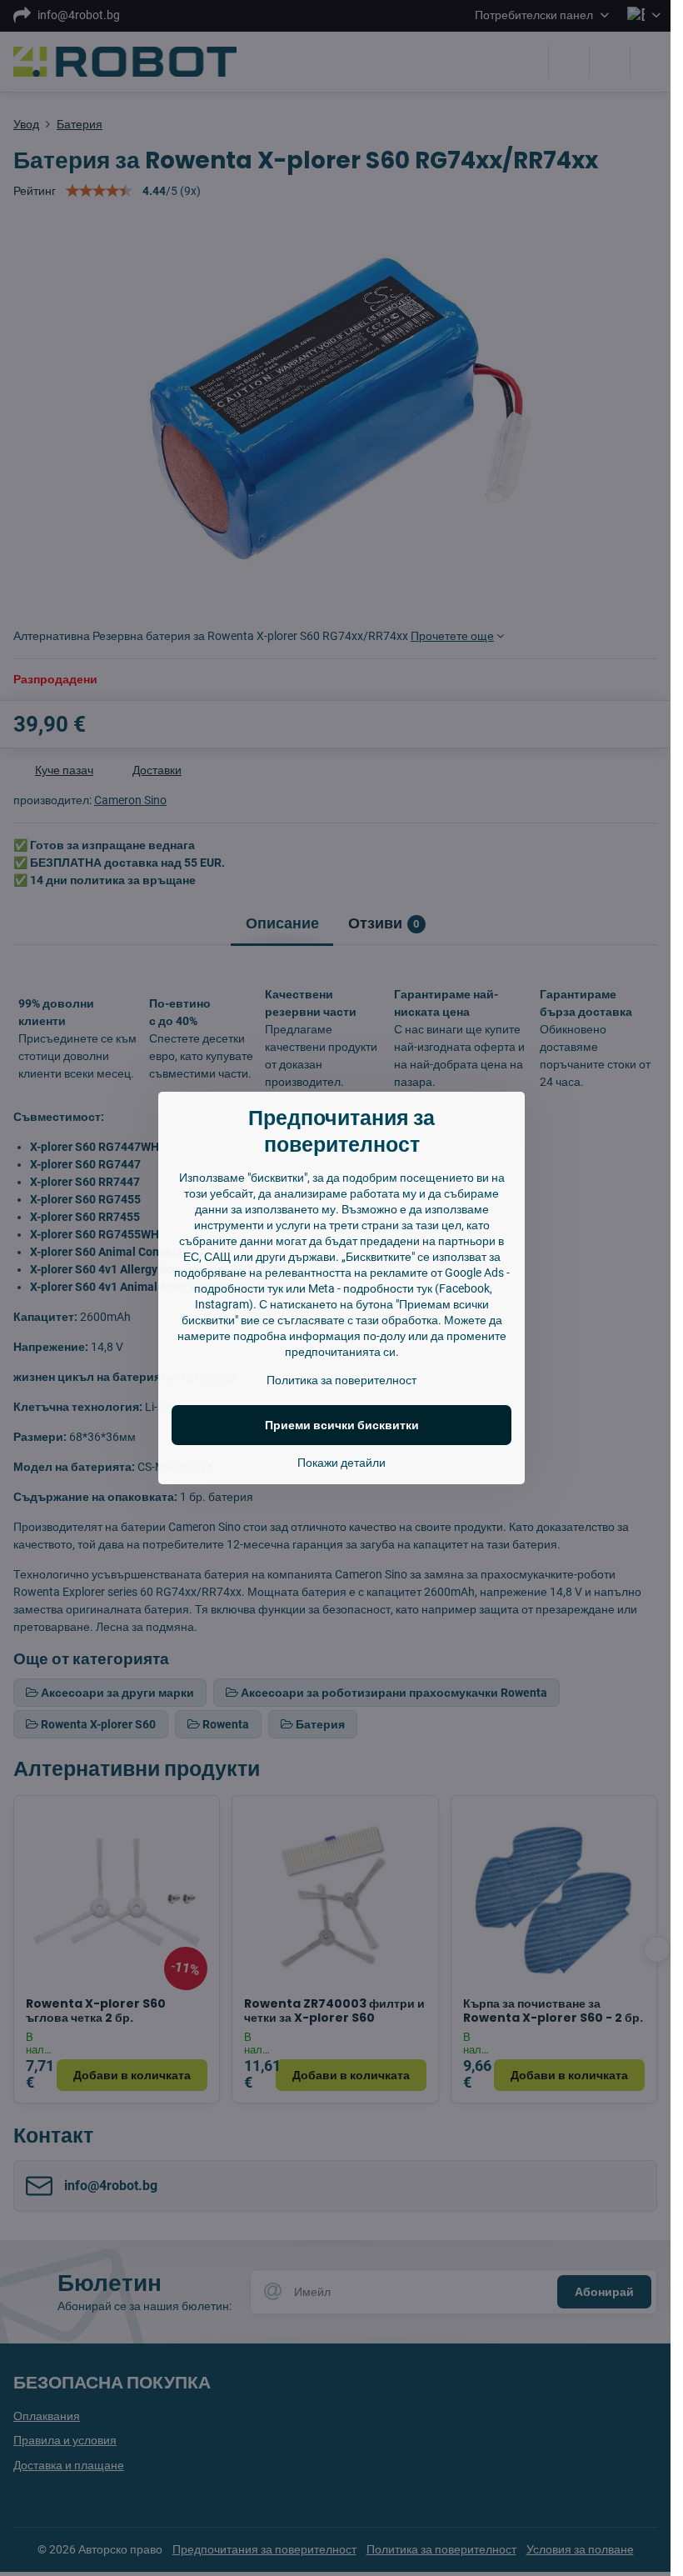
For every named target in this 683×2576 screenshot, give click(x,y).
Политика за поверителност (341, 1380)
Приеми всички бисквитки (342, 1425)
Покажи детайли (341, 1463)
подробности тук (239, 1288)
